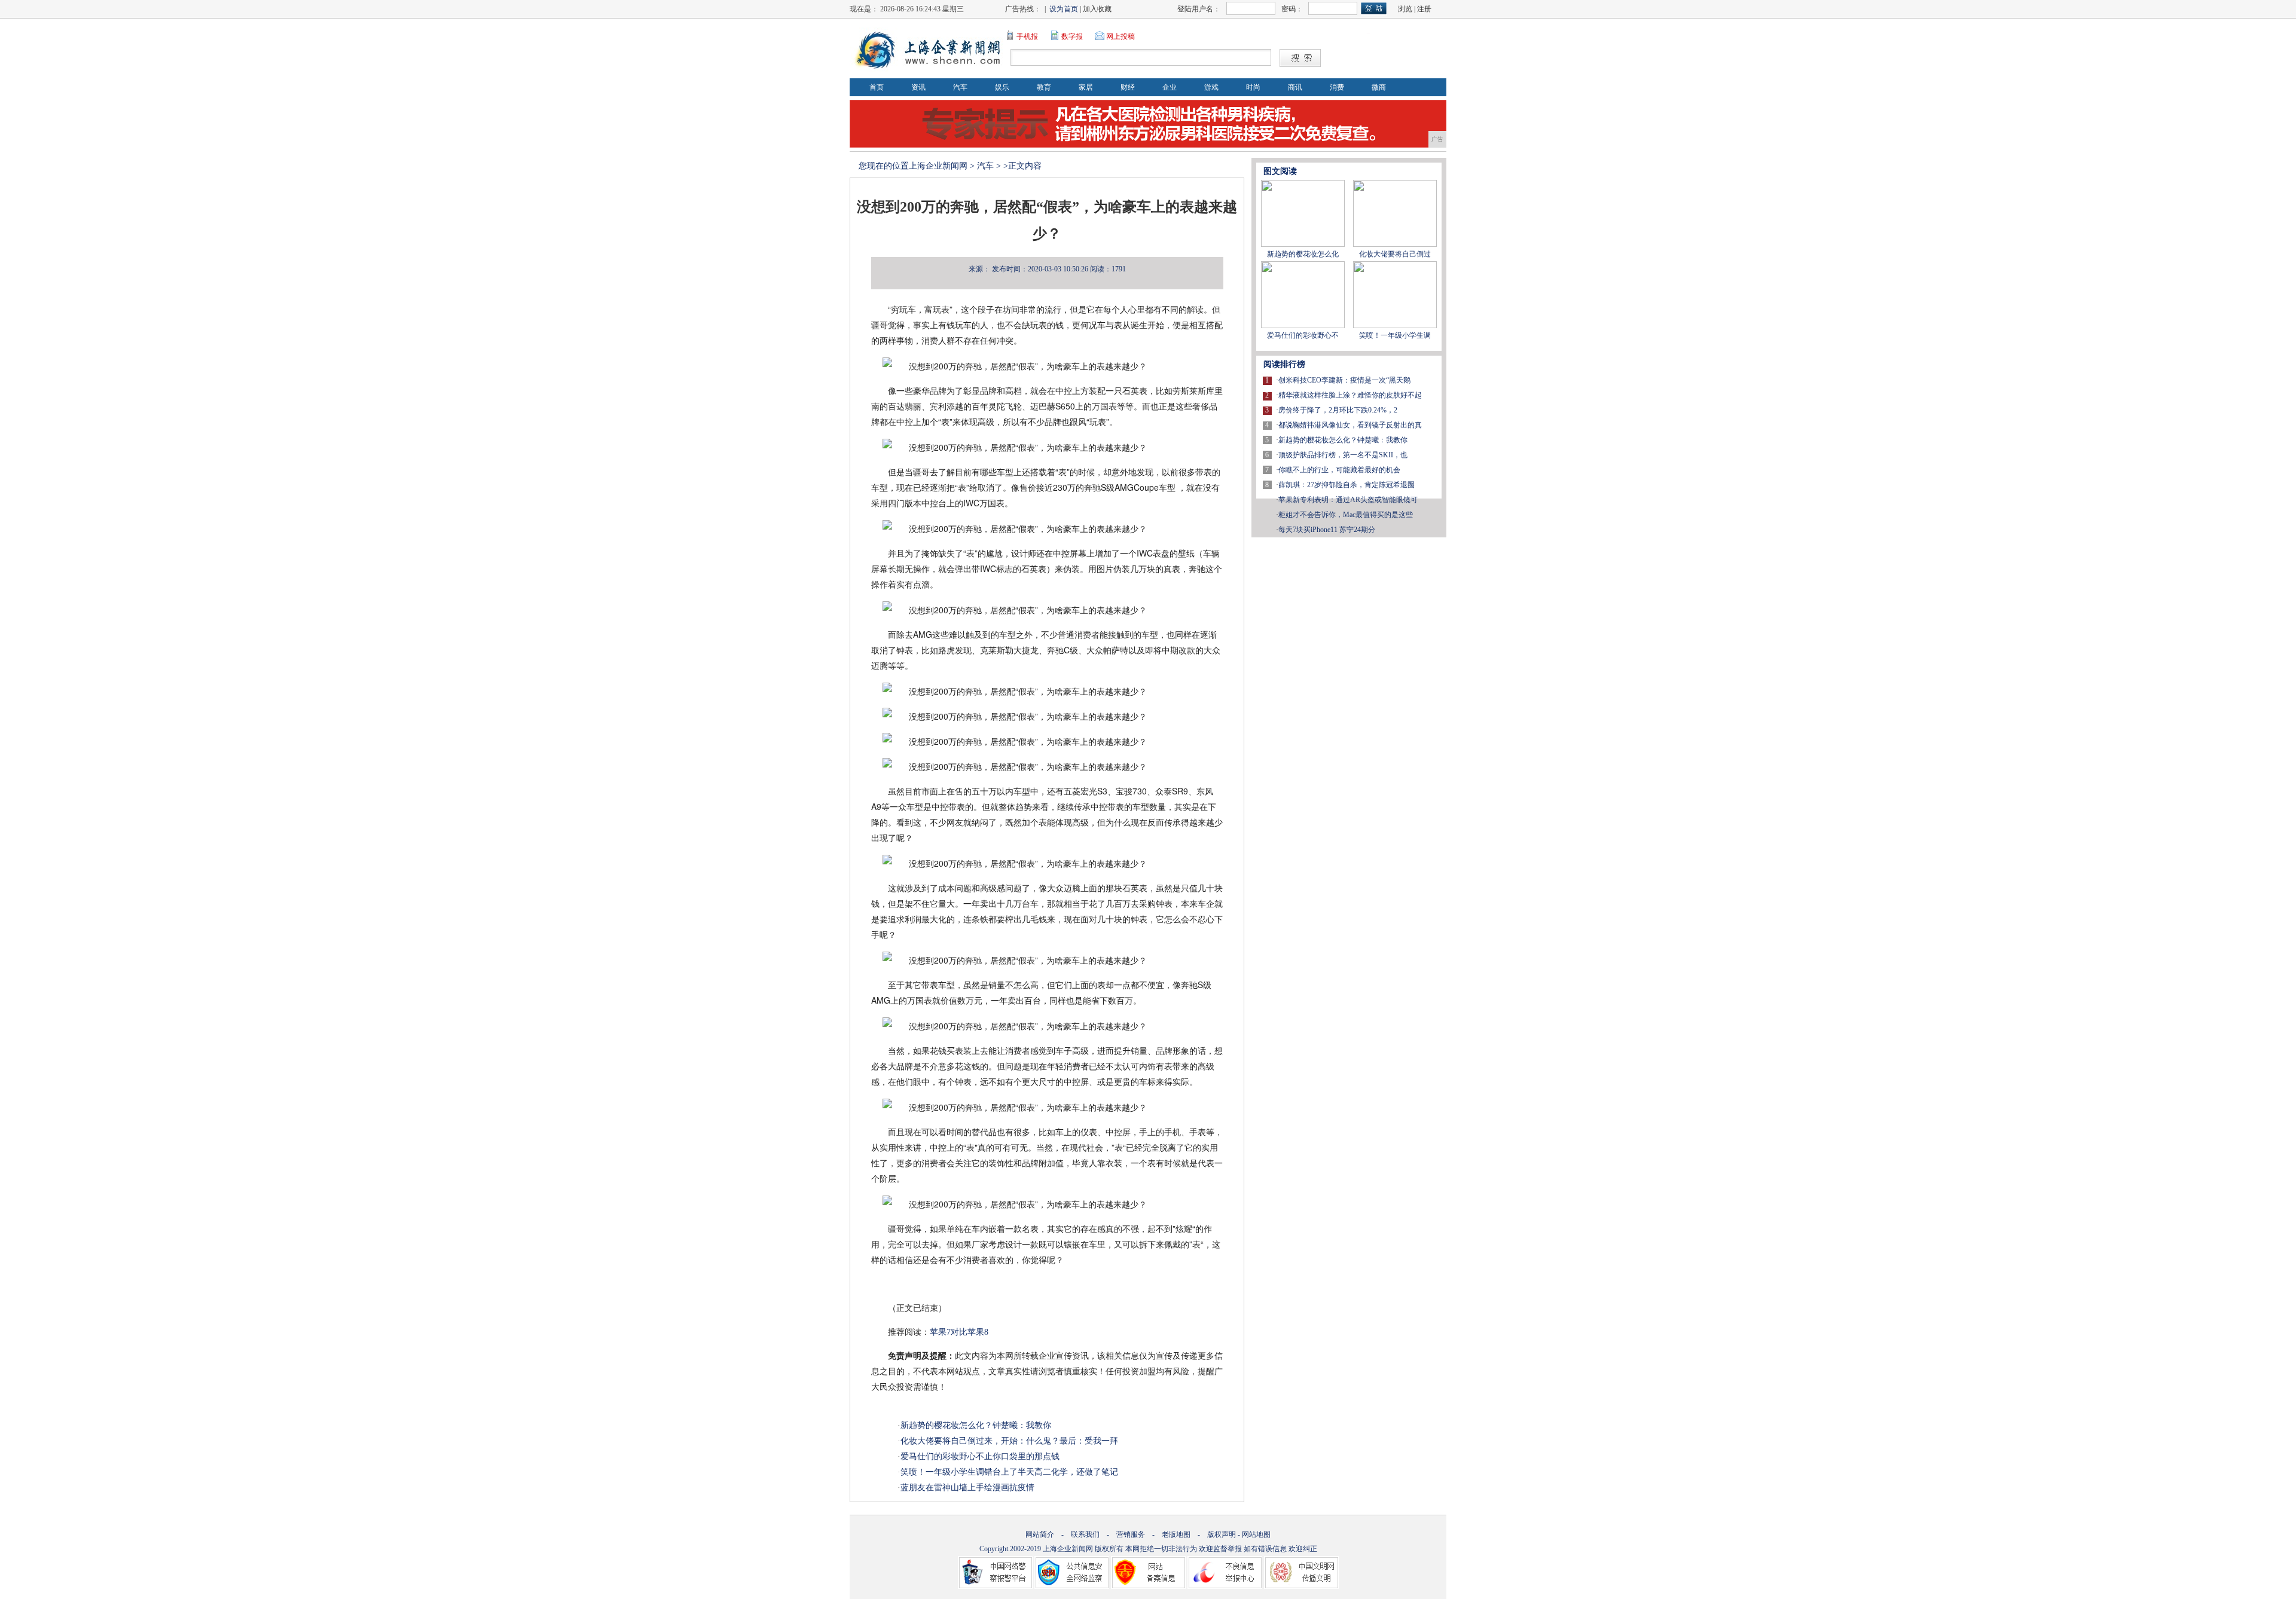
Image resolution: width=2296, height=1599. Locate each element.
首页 (877, 87)
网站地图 (1256, 1534)
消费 (1337, 87)
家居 (1086, 87)
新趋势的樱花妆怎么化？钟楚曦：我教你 (976, 1425)
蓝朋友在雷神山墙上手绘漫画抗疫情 (967, 1488)
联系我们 (1085, 1534)
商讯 (1295, 87)
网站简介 (1040, 1534)
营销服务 (1131, 1534)
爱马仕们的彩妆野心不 (1303, 335)
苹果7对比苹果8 (959, 1332)
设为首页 (1064, 9)
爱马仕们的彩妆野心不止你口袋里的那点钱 (980, 1456)
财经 (1128, 87)
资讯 (918, 87)
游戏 (1211, 87)
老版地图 (1176, 1534)
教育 (1044, 87)
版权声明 (1222, 1534)
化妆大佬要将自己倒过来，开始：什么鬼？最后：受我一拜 (1009, 1441)
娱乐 (1002, 87)
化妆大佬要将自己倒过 (1395, 254)
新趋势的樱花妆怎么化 (1303, 254)
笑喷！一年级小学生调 (1395, 335)
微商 (1379, 87)
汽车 (960, 87)
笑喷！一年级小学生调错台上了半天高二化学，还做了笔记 (1009, 1472)
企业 (1170, 87)
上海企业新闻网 (938, 166)
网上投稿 (1120, 36)
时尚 (1253, 87)
